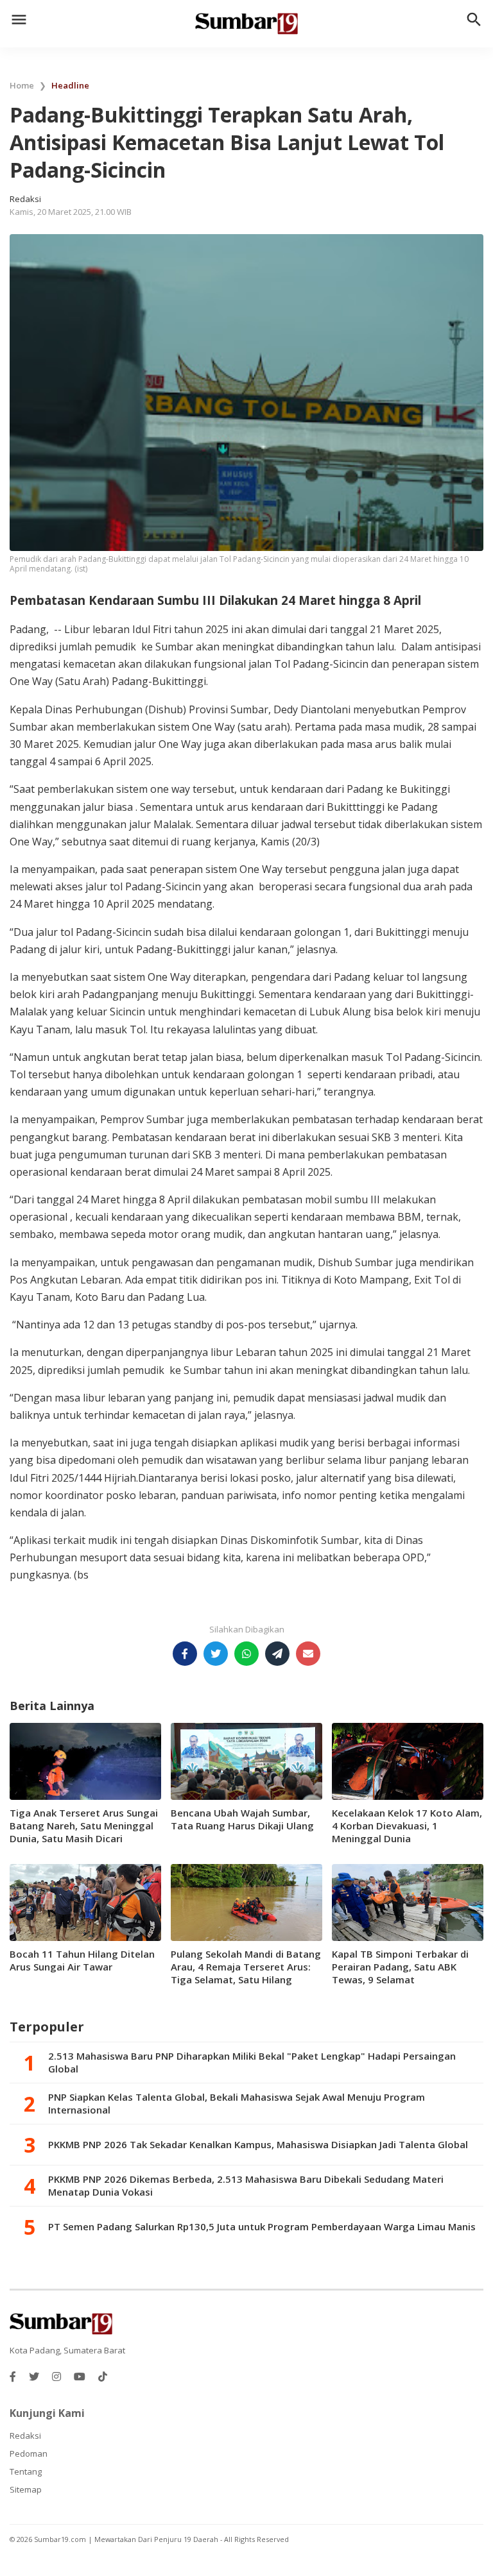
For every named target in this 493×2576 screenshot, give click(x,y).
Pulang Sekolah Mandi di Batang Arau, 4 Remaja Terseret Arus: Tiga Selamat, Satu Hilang (246, 1967)
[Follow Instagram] (56, 2377)
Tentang (26, 2471)
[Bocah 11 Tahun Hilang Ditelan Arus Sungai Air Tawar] (85, 1901)
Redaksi (25, 2436)
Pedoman (29, 2453)
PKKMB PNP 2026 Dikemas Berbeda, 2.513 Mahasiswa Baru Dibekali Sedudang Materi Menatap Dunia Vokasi (246, 2185)
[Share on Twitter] (216, 1654)
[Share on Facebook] (185, 1654)
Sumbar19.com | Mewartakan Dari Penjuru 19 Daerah (127, 2539)
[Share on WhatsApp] (246, 1654)
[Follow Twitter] (34, 2377)
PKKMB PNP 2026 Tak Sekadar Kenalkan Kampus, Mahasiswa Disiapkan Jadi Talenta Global (258, 2144)
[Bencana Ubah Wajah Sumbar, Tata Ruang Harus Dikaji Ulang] (246, 1760)
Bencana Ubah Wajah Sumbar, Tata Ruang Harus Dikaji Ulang (242, 1819)
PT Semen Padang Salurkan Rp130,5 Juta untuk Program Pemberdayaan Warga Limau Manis (262, 2226)
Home (22, 85)
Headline (70, 85)
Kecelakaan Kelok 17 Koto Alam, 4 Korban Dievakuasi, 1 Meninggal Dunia (407, 1826)
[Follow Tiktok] (103, 2377)
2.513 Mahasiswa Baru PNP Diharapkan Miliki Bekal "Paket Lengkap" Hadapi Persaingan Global (252, 2062)
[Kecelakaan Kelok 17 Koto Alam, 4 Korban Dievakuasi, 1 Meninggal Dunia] (408, 1760)
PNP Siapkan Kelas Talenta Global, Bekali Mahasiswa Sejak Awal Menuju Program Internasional (237, 2103)
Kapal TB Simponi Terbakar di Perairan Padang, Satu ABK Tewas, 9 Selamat (400, 1967)
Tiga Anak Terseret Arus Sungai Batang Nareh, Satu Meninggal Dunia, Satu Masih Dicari (84, 1826)
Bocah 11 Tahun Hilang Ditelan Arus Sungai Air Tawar (82, 1960)
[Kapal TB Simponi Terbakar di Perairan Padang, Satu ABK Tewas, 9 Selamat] (408, 1901)
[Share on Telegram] (277, 1654)
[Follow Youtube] (80, 2377)
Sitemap (26, 2489)
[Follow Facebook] (13, 2377)
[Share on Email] (308, 1654)
